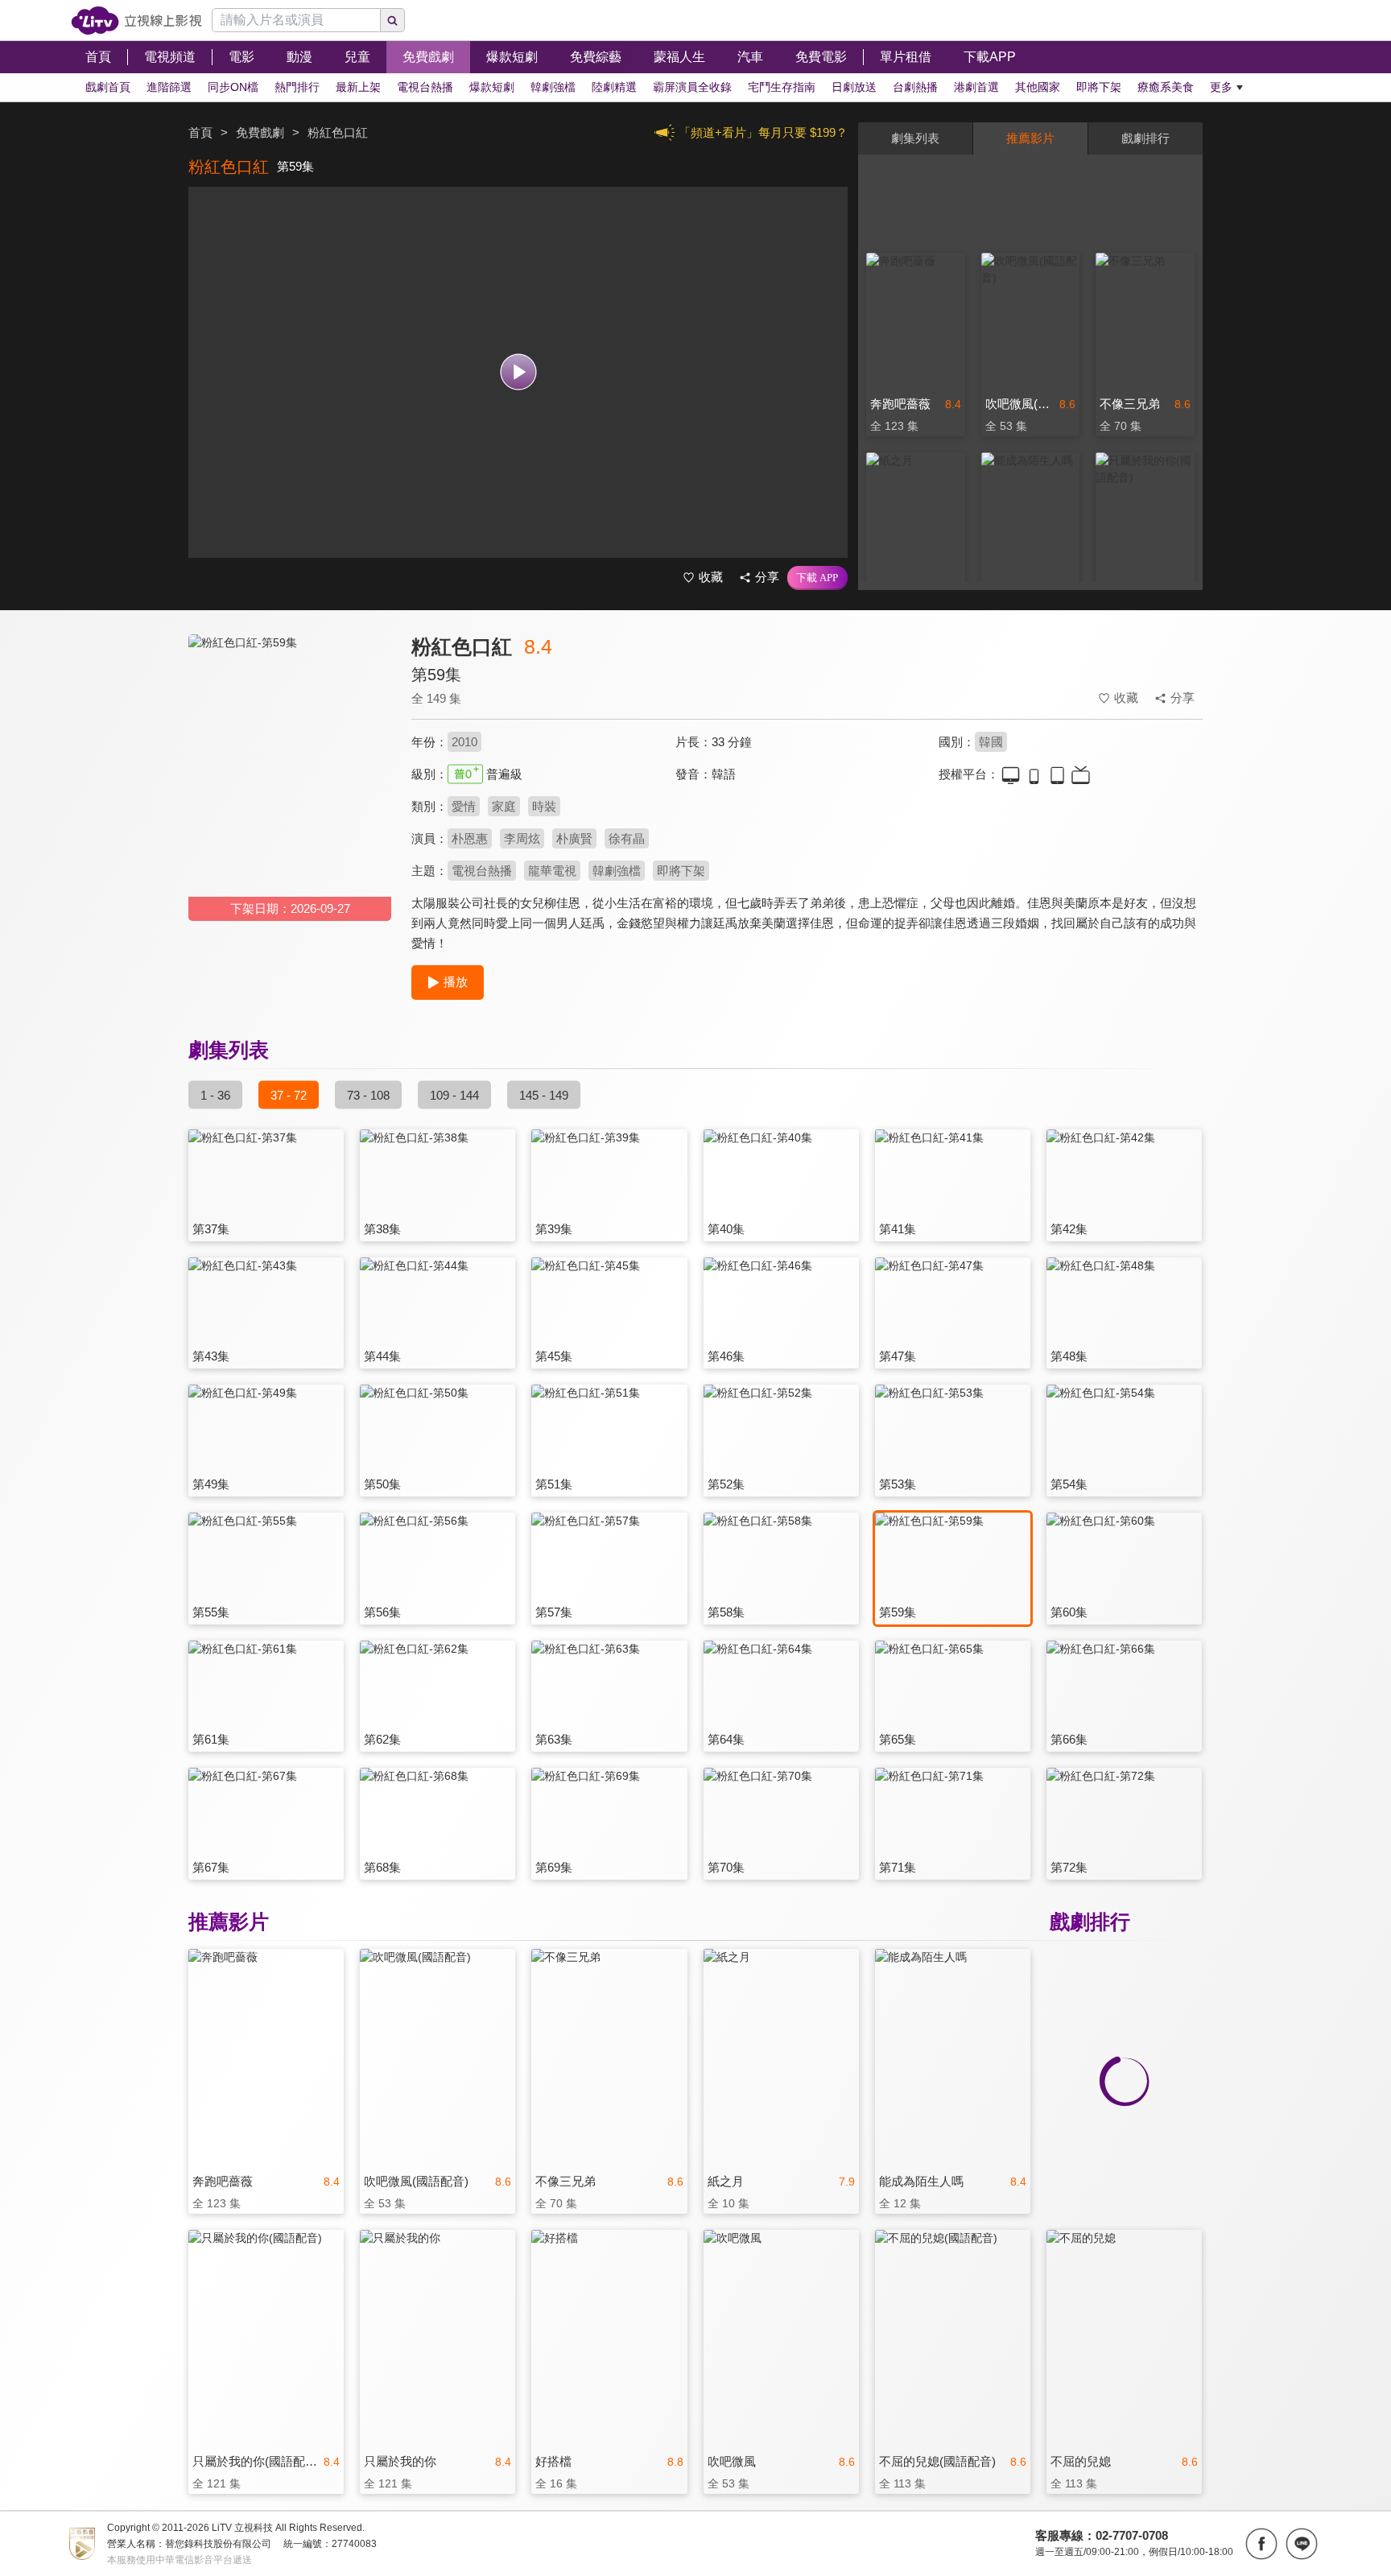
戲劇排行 (1145, 138)
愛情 (464, 806)
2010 (464, 742)
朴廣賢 (574, 838)
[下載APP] (817, 578)
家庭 (504, 806)
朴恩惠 (470, 838)
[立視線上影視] (136, 21)
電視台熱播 (482, 871)
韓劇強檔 (617, 871)
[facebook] (1261, 2544)
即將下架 (681, 871)
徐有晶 (627, 838)
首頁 (200, 132)
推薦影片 (1030, 138)
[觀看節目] (518, 372)
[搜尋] (393, 20)
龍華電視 (552, 871)
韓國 (991, 742)
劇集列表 (915, 138)
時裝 (544, 806)
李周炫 (522, 838)
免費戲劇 (260, 132)
